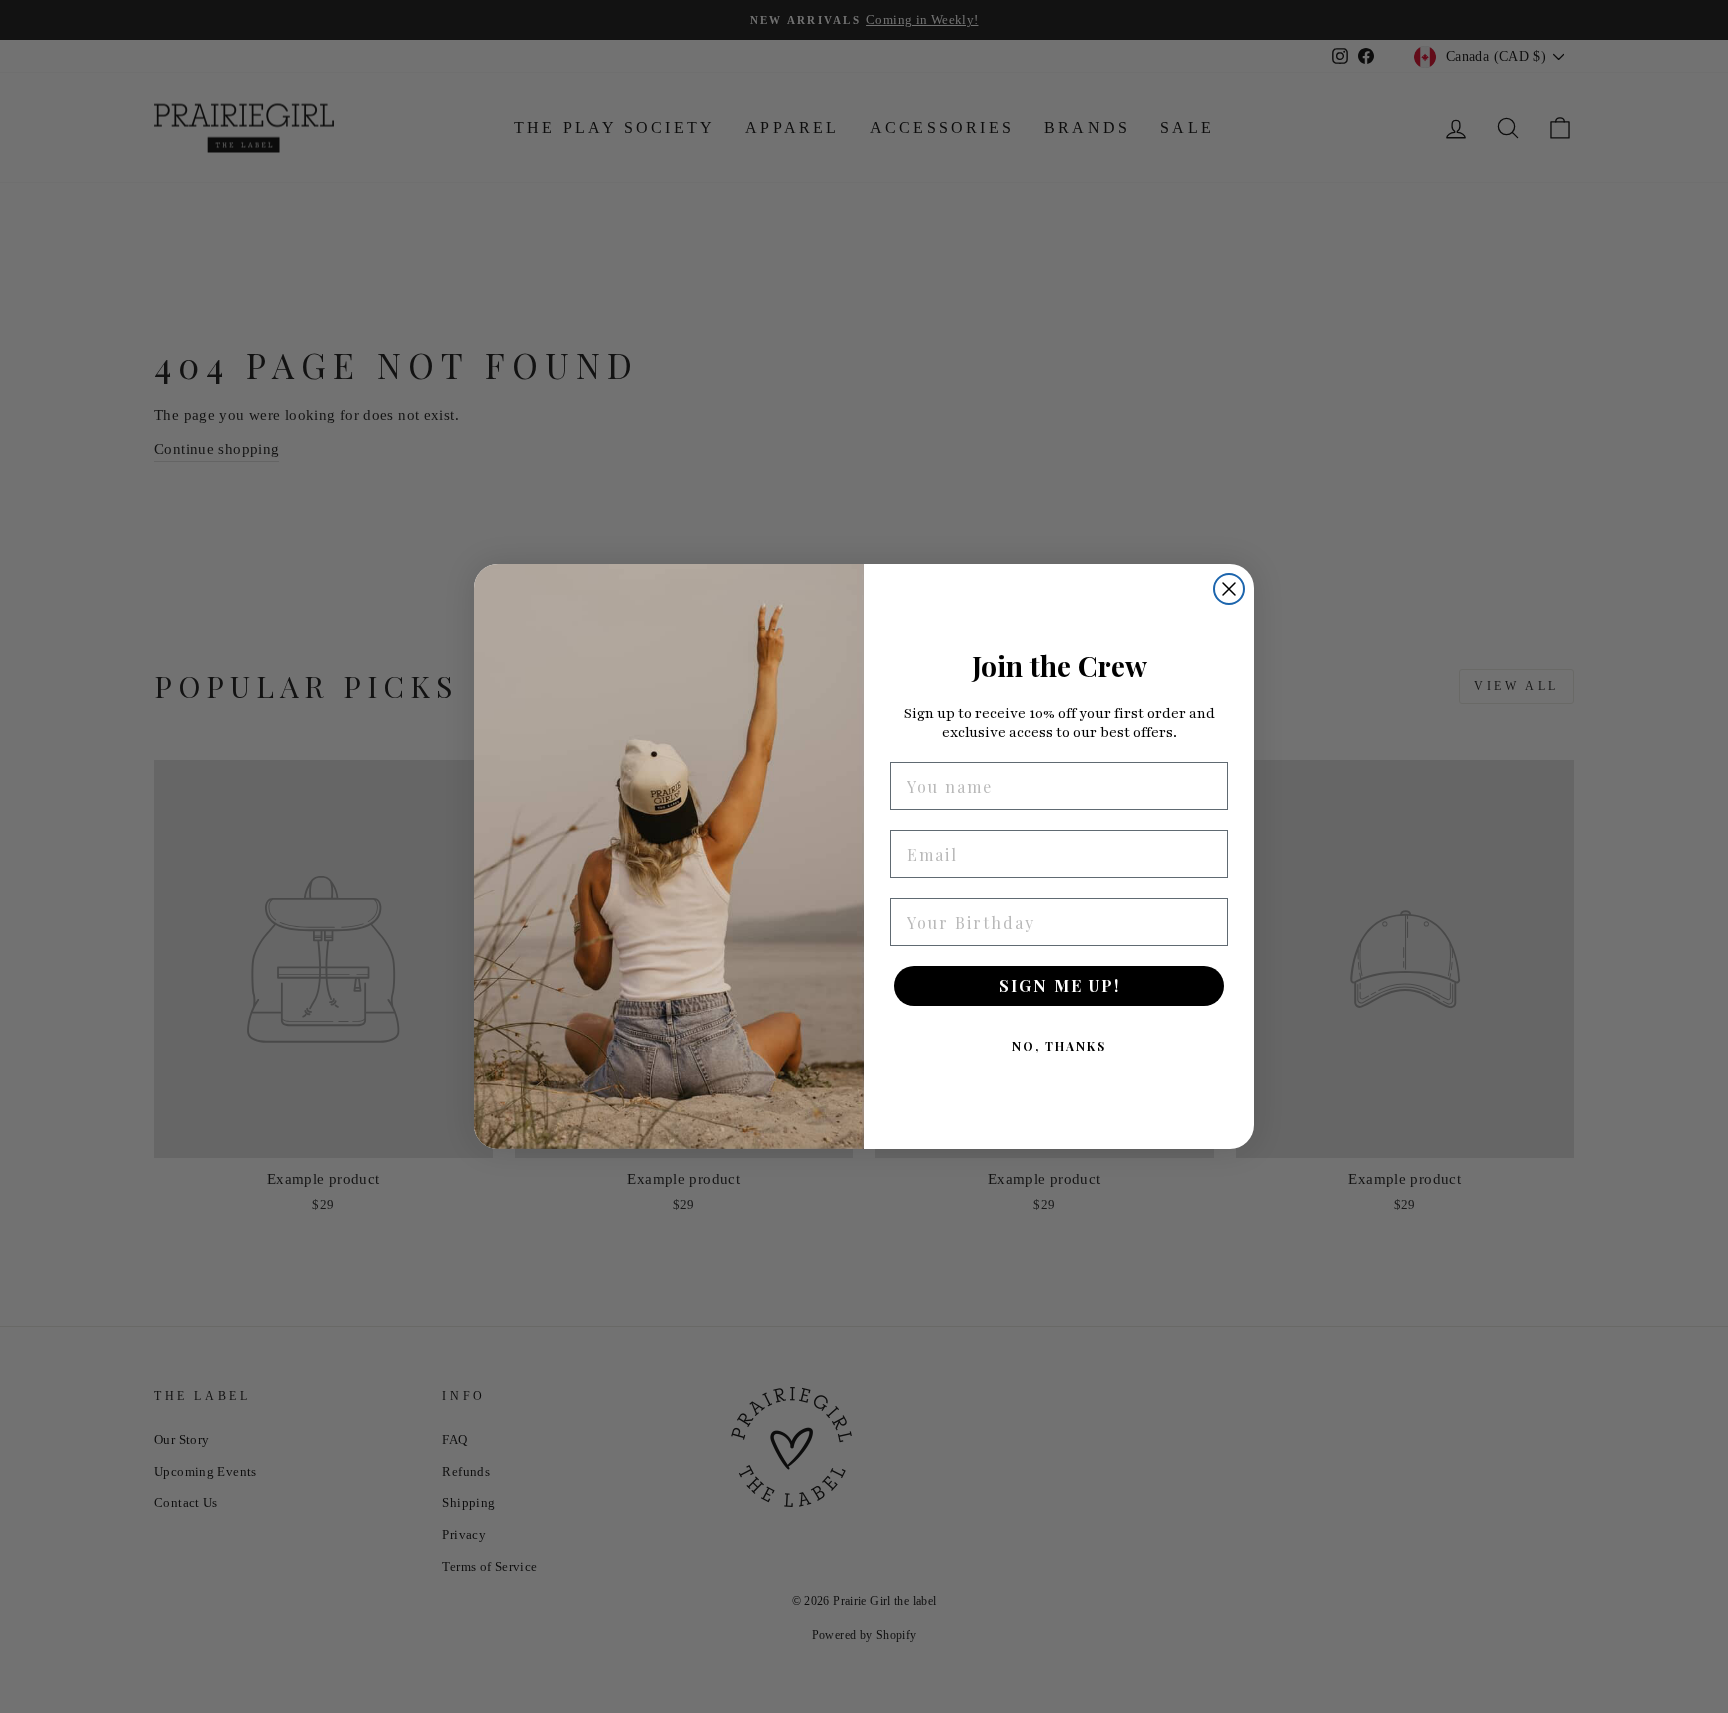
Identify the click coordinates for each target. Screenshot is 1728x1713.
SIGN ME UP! (1059, 985)
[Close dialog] (1229, 589)
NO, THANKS (1059, 1046)
